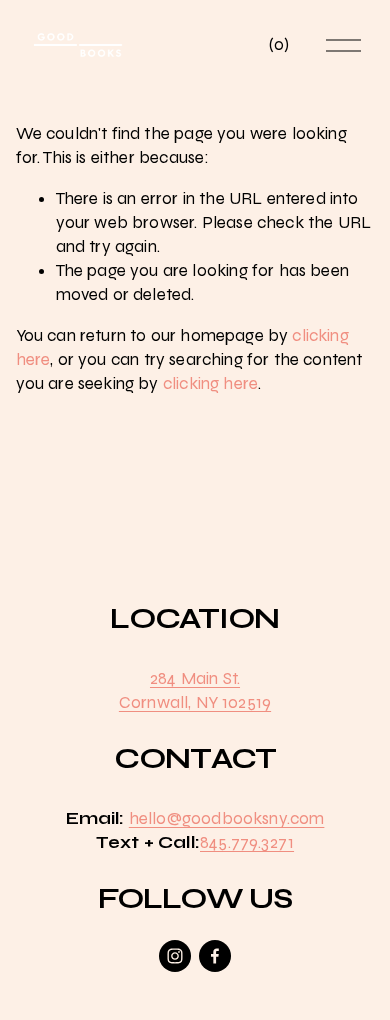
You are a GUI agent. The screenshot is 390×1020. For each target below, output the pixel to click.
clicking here (210, 383)
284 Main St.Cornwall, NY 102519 (195, 690)
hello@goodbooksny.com (227, 818)
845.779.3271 (247, 842)
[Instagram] (175, 956)
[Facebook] (215, 956)
